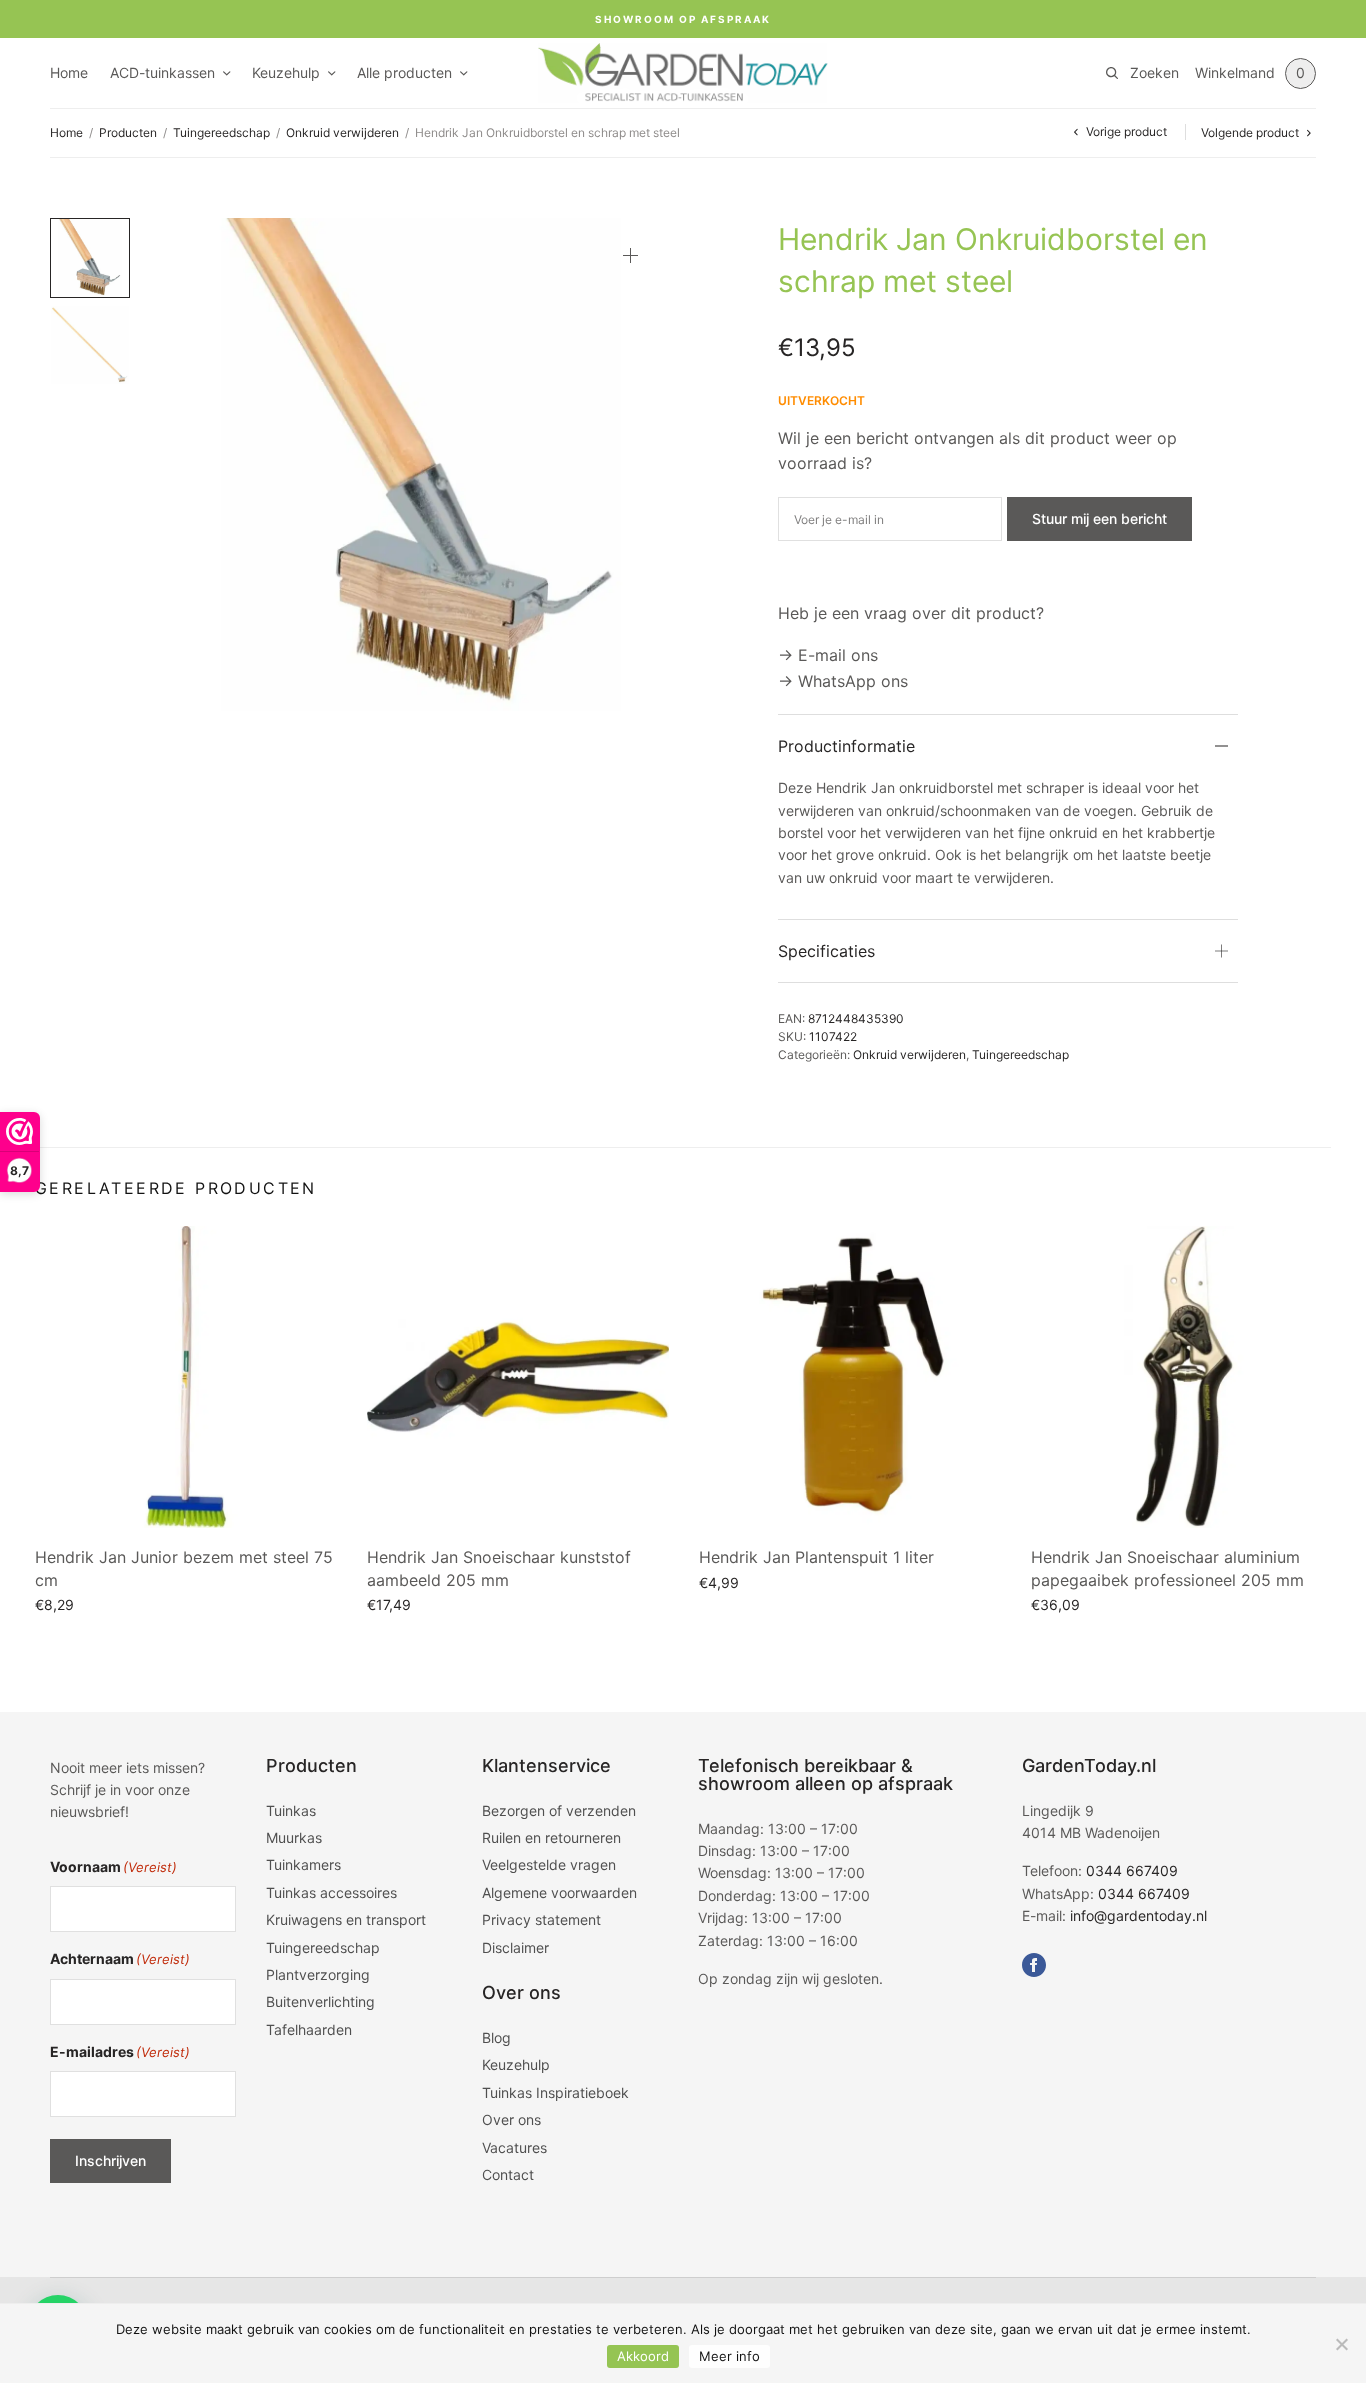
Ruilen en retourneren (551, 1837)
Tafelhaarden (309, 2029)
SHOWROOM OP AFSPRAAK (683, 19)
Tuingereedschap (221, 132)
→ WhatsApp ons (843, 681)
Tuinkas (291, 1810)
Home (69, 72)
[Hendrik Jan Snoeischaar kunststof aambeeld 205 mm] (518, 1377)
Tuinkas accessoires (331, 1892)
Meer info (729, 2356)
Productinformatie (846, 746)
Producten (128, 132)
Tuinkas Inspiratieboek (555, 2092)
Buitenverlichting (320, 2001)
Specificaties (826, 951)
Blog (496, 2037)
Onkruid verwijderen (342, 132)
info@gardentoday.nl (1138, 1915)
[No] (1341, 2344)
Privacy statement (541, 1919)
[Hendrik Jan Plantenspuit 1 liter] (850, 1377)
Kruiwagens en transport (346, 1919)
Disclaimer (515, 1947)
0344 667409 (1132, 1870)
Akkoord (643, 2356)
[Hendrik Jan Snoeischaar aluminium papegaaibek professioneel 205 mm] (1182, 1377)
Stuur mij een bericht (1099, 518)
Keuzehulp (286, 72)
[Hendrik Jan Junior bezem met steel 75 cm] (186, 1377)
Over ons (511, 2119)
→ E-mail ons (828, 655)
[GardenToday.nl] (683, 73)
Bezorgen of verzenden (559, 1810)
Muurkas (294, 1837)
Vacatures (514, 2147)
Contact (508, 2174)
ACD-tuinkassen (162, 72)
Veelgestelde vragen (549, 1864)
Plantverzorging (318, 1974)
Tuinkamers (303, 1864)
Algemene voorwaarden (559, 1892)
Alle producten (404, 72)
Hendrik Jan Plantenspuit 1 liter (816, 1557)
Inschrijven (110, 2160)
